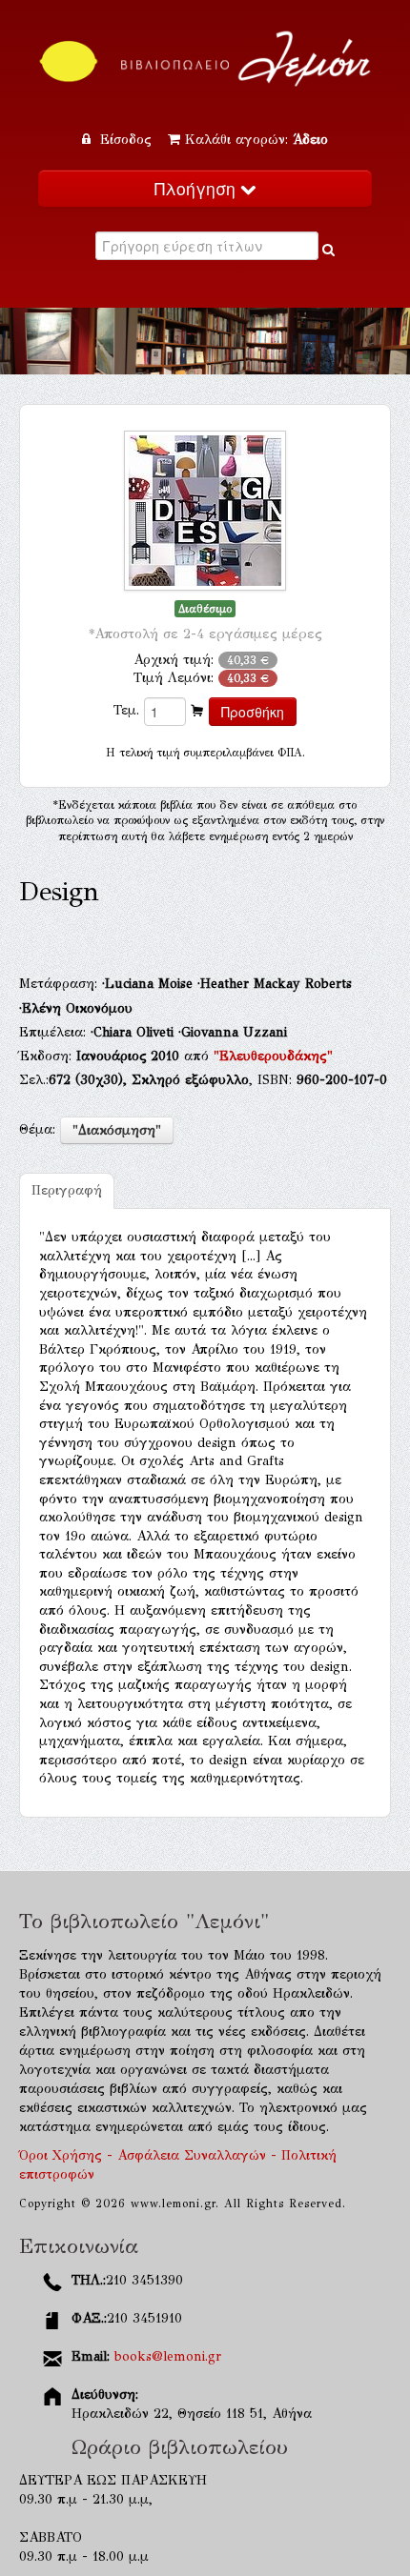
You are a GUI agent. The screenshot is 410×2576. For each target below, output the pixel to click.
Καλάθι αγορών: (256, 140)
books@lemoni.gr (168, 2356)
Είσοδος (126, 140)
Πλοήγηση (197, 188)
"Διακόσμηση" (117, 1130)
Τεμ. (126, 710)
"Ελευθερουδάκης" (273, 1056)
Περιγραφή (67, 1190)
